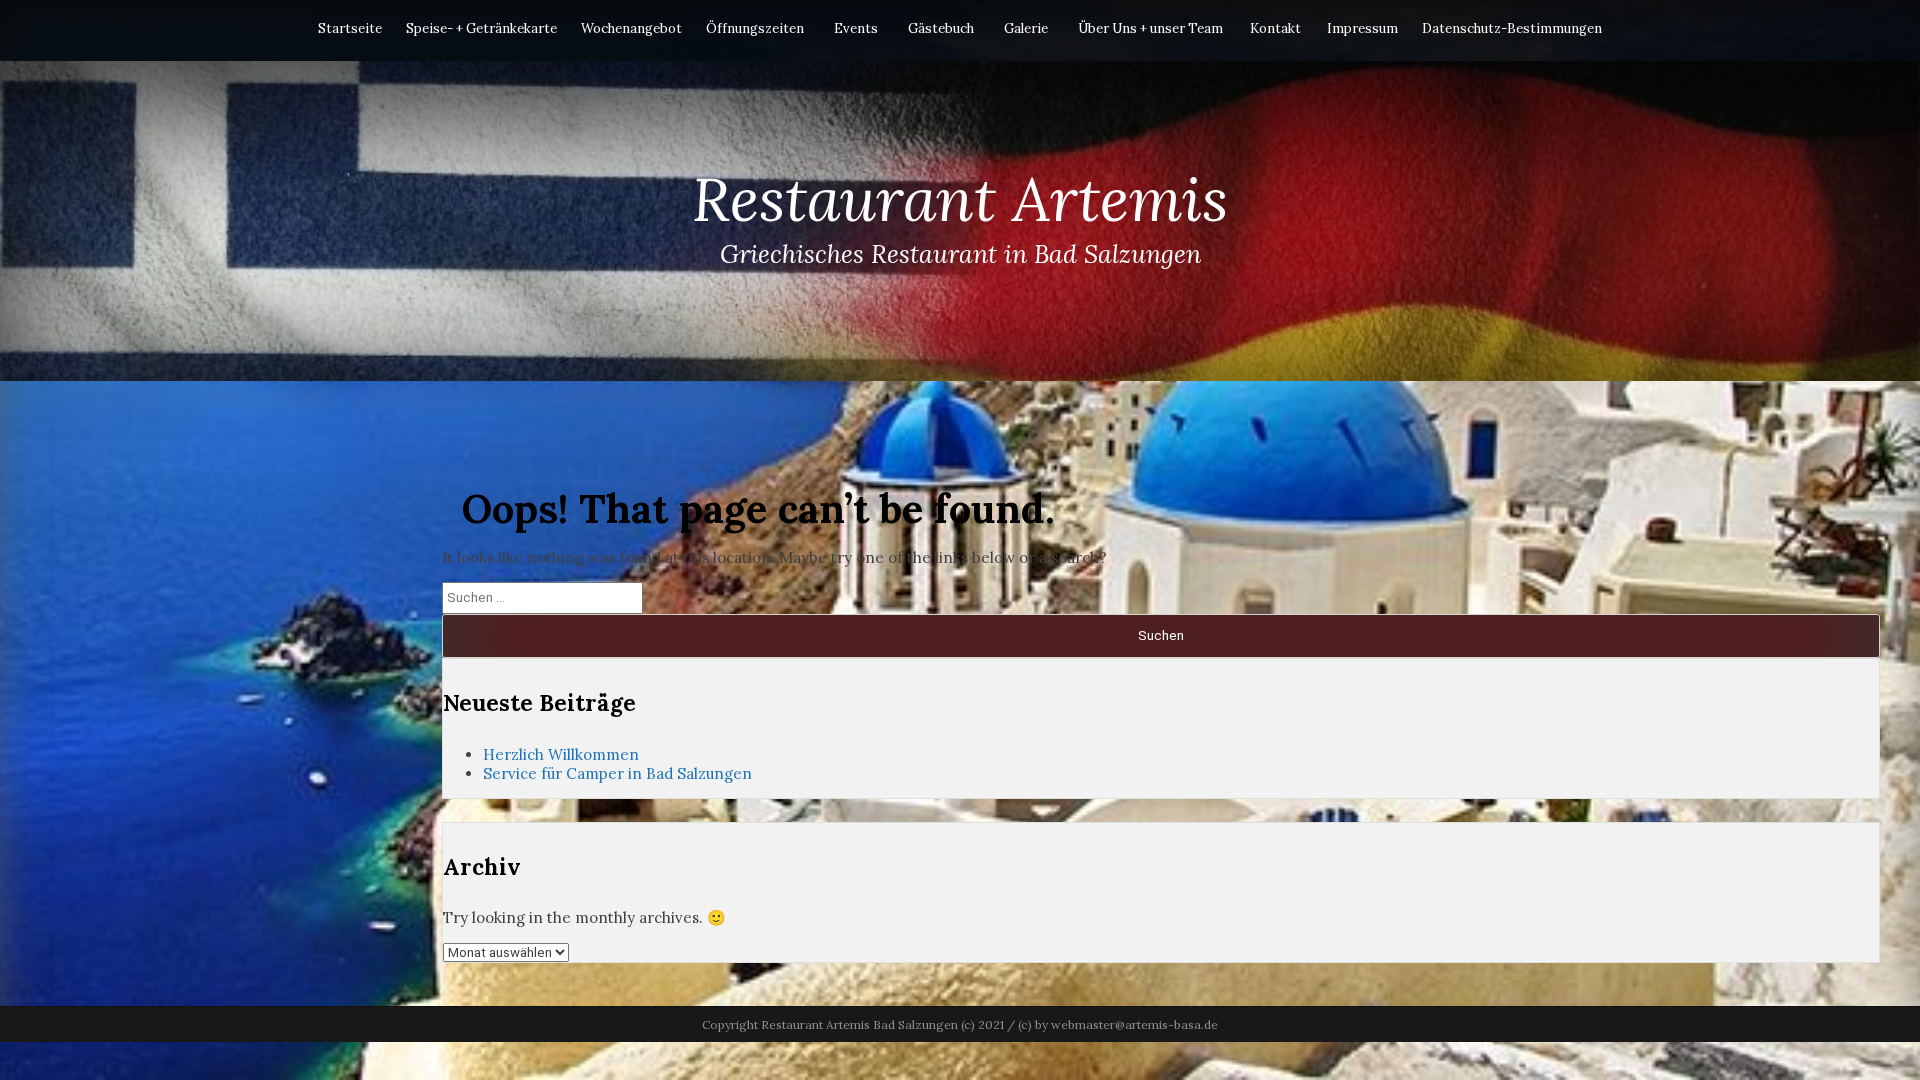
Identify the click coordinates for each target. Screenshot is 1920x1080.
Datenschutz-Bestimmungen (1512, 28)
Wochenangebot (631, 28)
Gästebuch (941, 28)
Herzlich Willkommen (561, 754)
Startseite (350, 28)
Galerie (1026, 28)
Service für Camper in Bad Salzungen (617, 773)
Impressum (1362, 28)
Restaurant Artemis (960, 199)
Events (856, 28)
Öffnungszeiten (755, 28)
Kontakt (1275, 28)
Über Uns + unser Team (1150, 28)
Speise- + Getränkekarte (481, 28)
